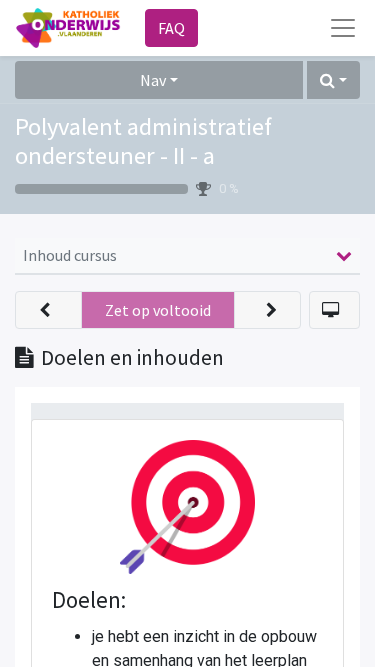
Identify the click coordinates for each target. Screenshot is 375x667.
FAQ (171, 28)
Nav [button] (153, 80)
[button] (333, 80)
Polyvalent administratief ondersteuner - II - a (143, 141)
